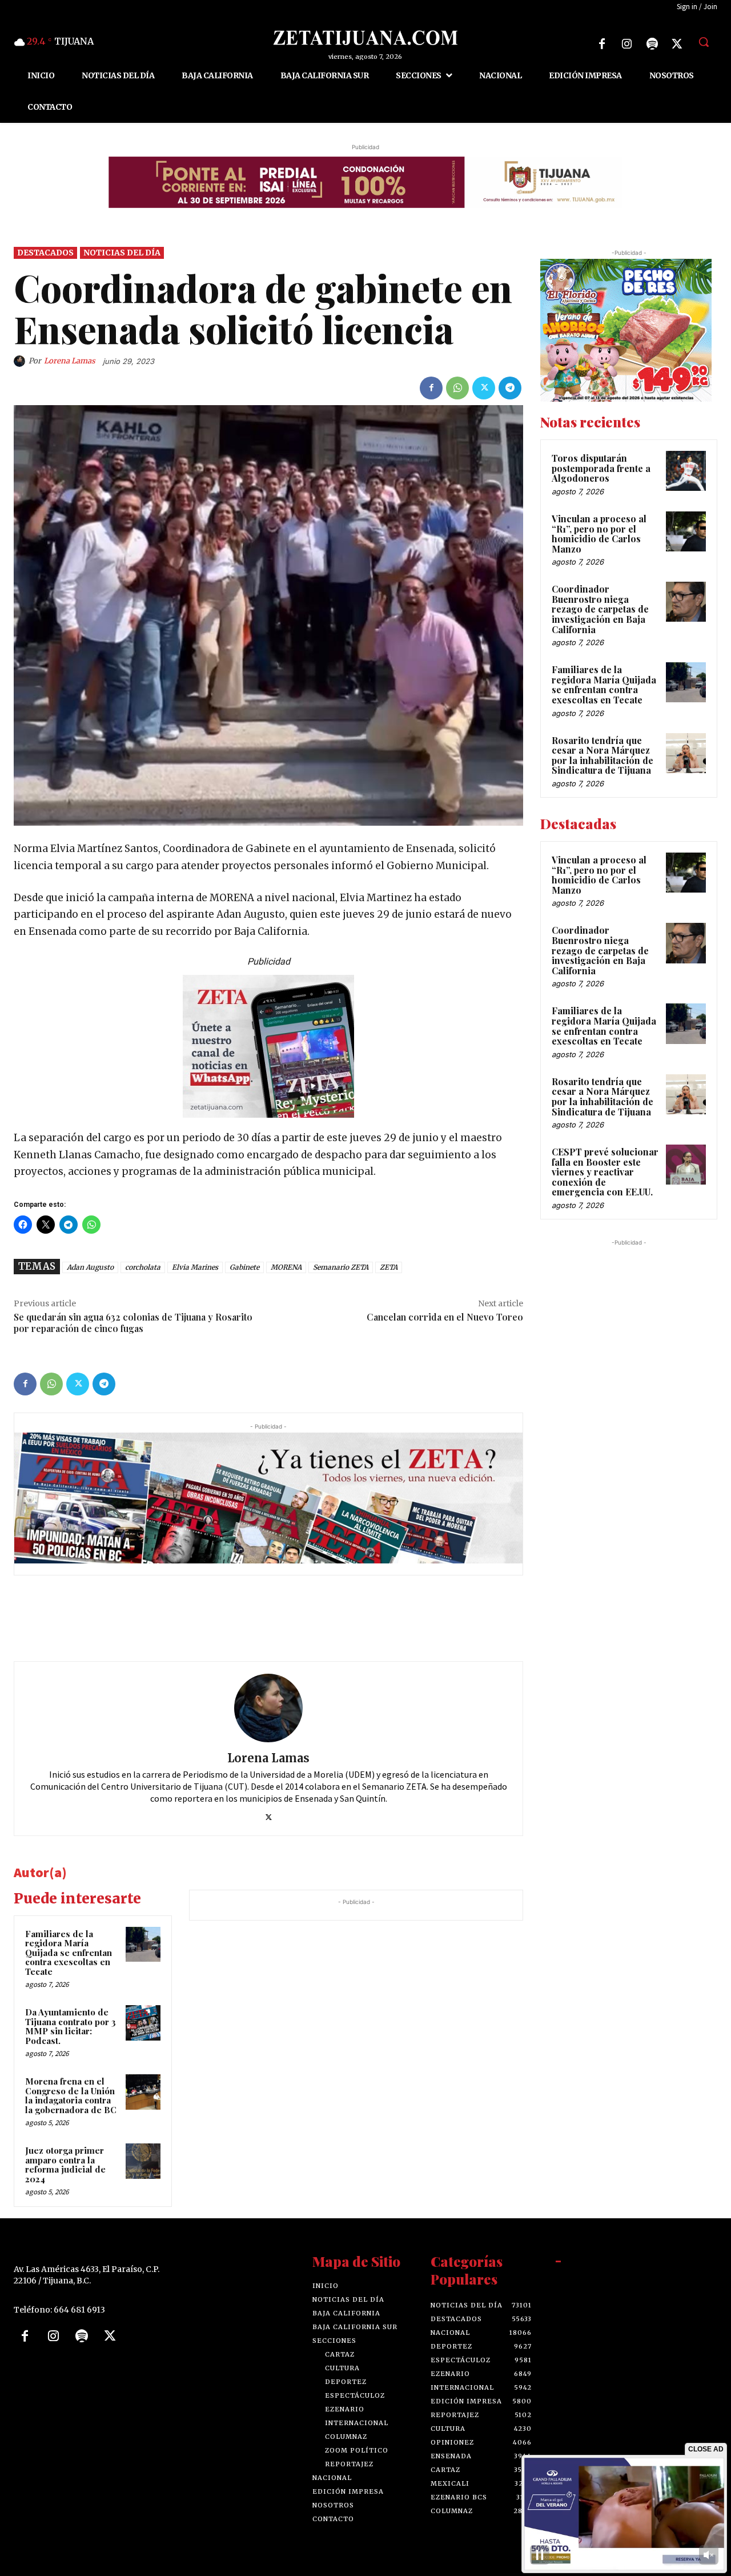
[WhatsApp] (457, 388)
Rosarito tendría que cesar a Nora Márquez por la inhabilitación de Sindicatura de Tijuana (603, 755)
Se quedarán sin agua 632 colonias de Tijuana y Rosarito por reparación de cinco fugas (133, 1322)
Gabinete (244, 1267)
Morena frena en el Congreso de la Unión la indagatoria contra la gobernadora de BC (71, 2095)
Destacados (45, 253)
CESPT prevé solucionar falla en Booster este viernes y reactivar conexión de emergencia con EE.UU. (605, 1172)
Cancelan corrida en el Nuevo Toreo (445, 1317)
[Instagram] (627, 44)
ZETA (389, 1267)
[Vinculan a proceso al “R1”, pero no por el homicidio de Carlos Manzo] (686, 531)
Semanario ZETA (341, 1267)
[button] (704, 42)
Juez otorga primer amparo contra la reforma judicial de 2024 (65, 2165)
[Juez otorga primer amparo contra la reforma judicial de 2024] (143, 2161)
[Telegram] (510, 388)
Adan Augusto (90, 1267)
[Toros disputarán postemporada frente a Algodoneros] (686, 471)
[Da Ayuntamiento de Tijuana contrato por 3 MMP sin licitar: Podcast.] (143, 2023)
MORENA (286, 1267)
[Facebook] (602, 44)
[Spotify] (652, 44)
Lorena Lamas (70, 361)
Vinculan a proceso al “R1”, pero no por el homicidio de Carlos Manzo (599, 534)
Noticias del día (122, 253)
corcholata (143, 1267)
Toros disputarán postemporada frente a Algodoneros (601, 468)
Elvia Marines (195, 1267)
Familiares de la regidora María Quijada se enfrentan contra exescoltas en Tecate (69, 1953)
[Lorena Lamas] (21, 361)
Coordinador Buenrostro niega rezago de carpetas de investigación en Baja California (600, 609)
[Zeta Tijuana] (365, 38)
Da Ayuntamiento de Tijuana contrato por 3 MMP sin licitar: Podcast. (71, 2026)
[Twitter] (677, 44)
